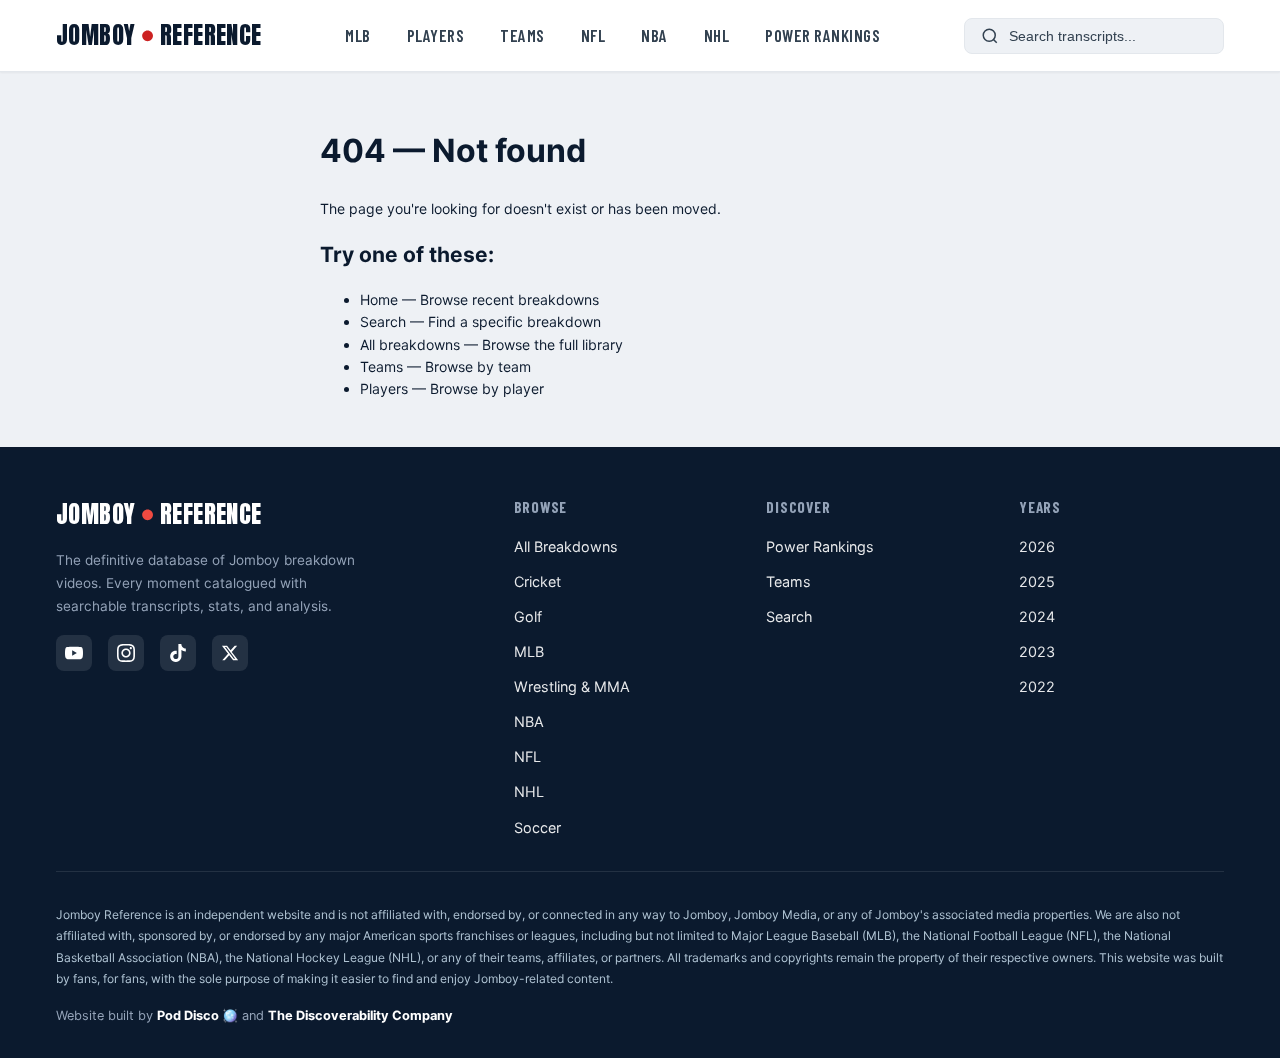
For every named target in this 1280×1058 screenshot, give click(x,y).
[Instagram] (126, 653)
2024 (1037, 616)
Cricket (537, 581)
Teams (522, 35)
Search (383, 321)
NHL (717, 35)
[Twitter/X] (230, 653)
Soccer (537, 827)
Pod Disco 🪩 (197, 1015)
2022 (1037, 686)
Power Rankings (822, 35)
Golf (528, 616)
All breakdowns (410, 344)
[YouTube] (74, 653)
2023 (1037, 651)
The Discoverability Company (360, 1015)
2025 (1037, 581)
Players (436, 35)
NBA (654, 35)
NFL (593, 35)
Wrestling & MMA (572, 686)
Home (379, 299)
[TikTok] (178, 653)
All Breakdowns (566, 546)
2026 (1037, 546)
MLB (358, 35)
